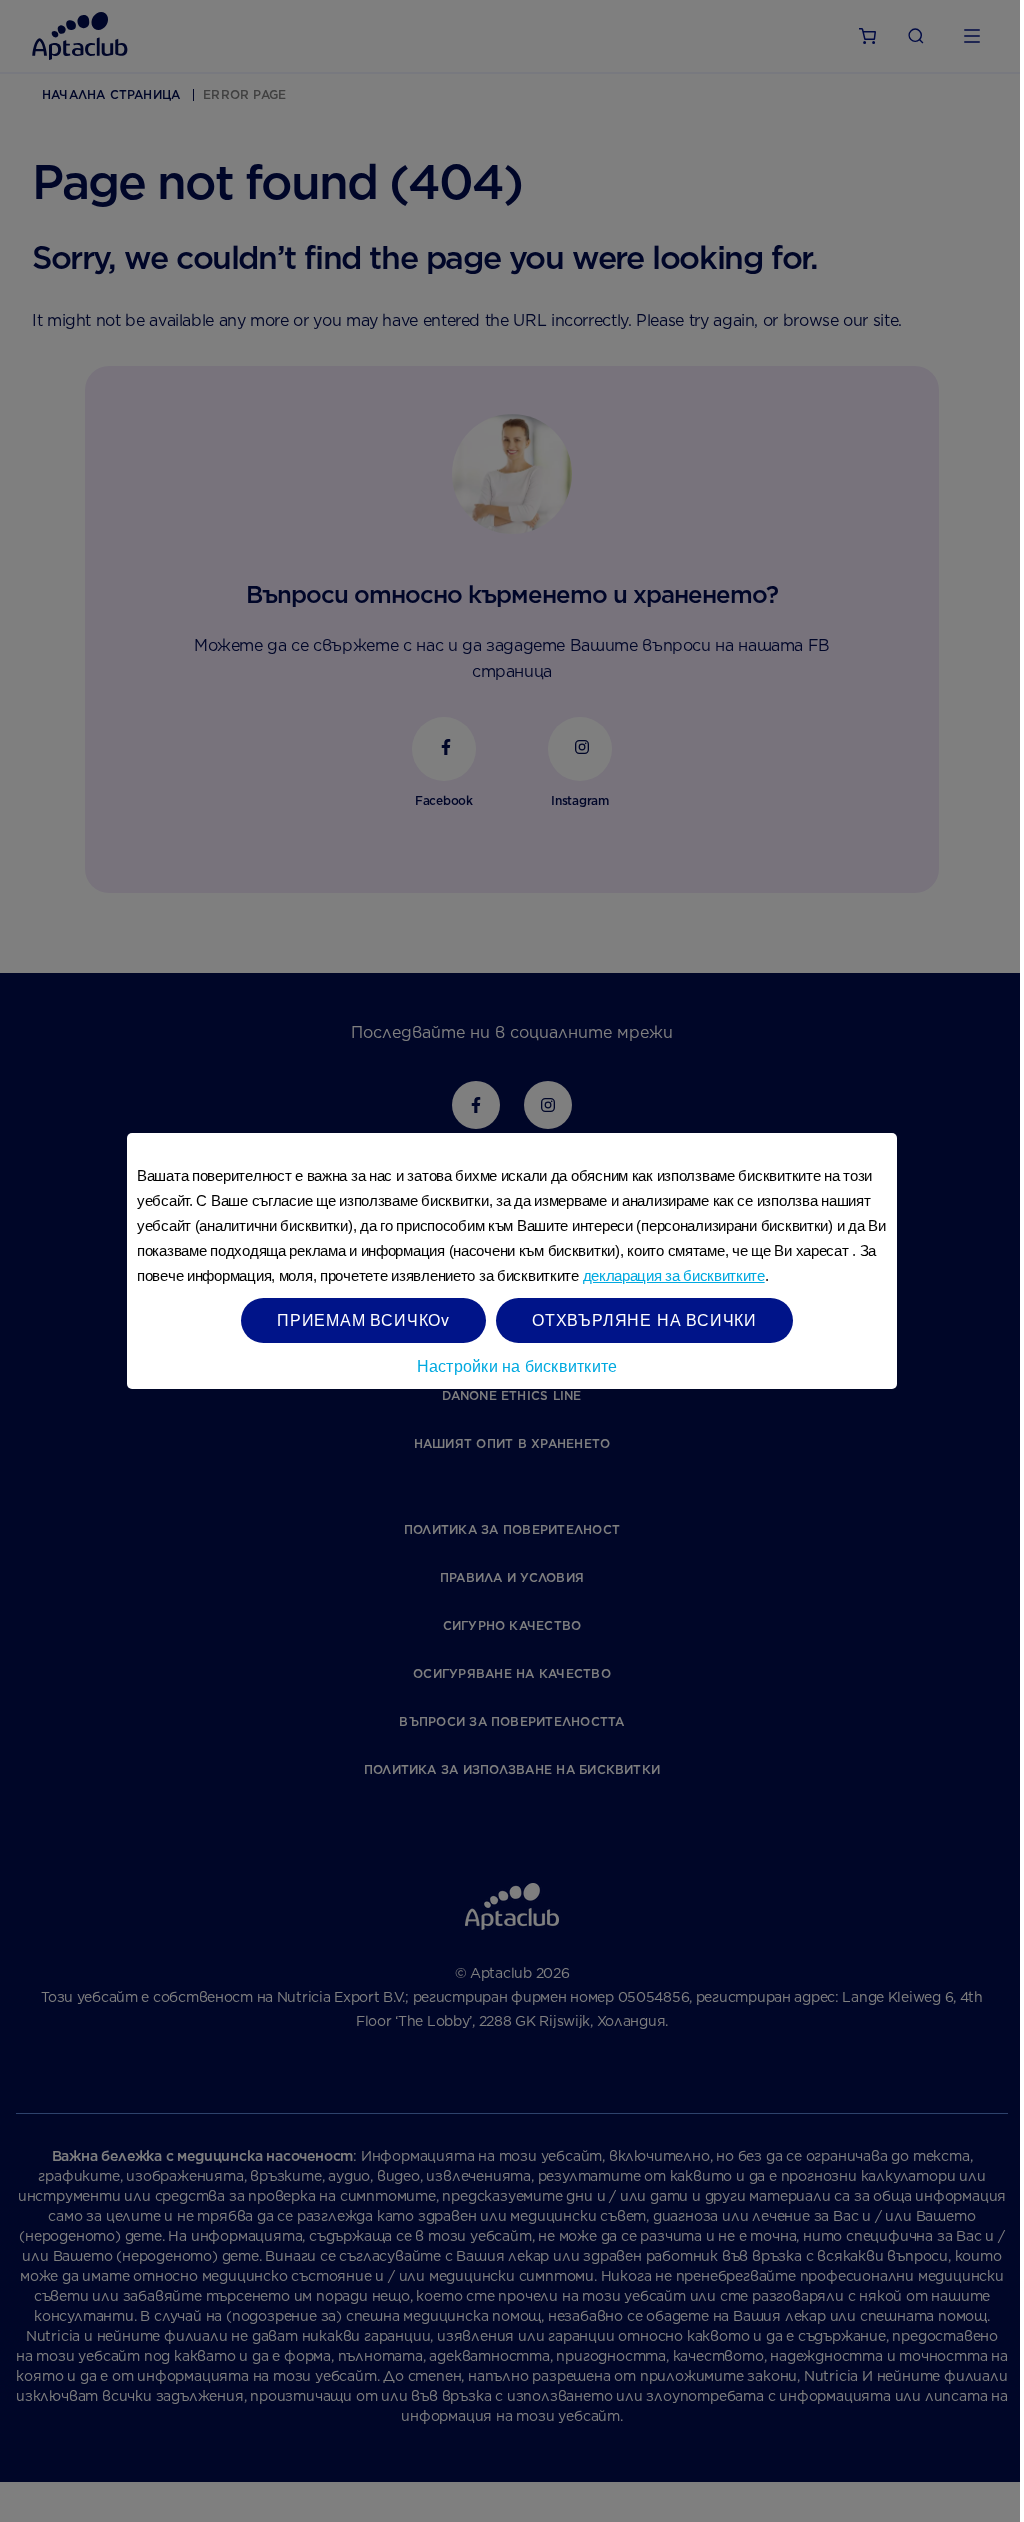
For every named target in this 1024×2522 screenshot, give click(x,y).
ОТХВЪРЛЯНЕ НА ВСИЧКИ (644, 1319)
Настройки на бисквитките (517, 1365)
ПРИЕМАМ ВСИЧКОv (363, 1319)
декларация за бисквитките (674, 1275)
